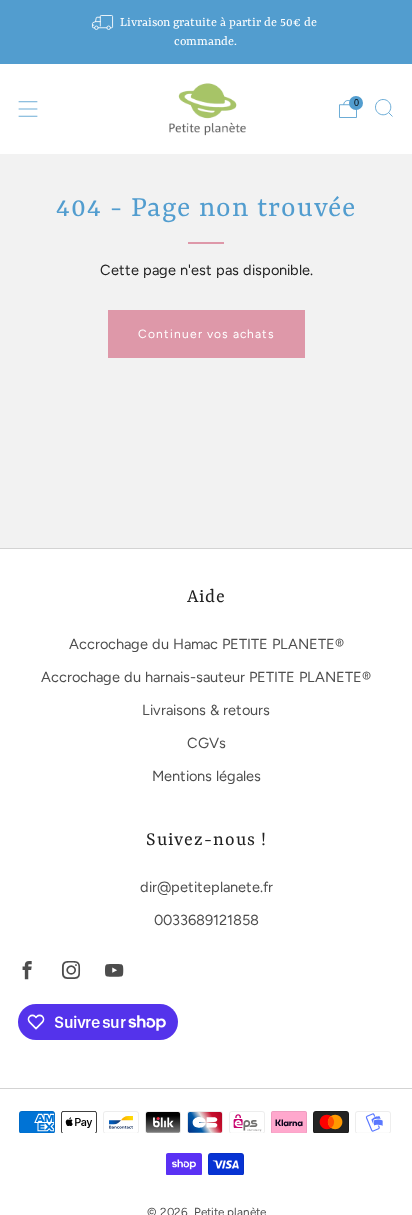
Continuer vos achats (206, 334)
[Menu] (28, 109)
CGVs (206, 743)
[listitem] (206, 32)
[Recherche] (384, 108)
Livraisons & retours (206, 710)
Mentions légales (206, 776)
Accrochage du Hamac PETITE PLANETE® (206, 644)
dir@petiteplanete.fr (206, 887)
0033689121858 (206, 920)
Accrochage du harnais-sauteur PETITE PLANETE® (206, 677)
